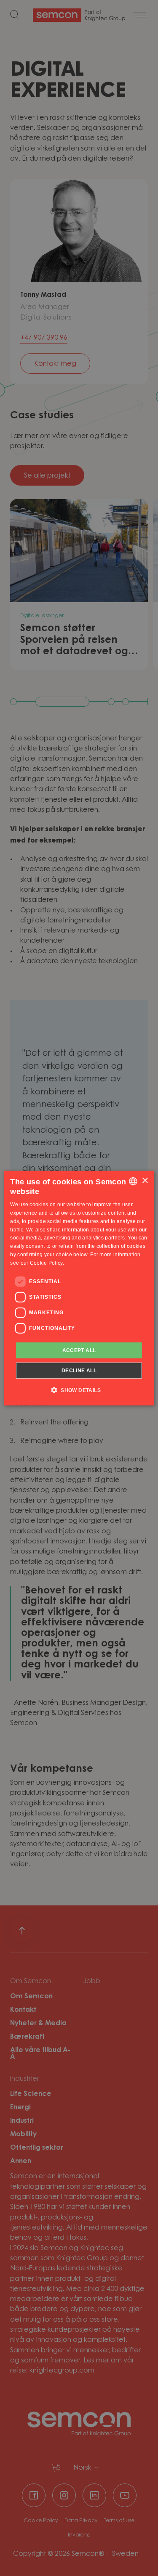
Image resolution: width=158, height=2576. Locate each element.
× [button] (145, 1181)
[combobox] (133, 1181)
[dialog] (79, 1288)
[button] (79, 1390)
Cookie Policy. (47, 1263)
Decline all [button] (79, 1371)
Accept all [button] (79, 1350)
